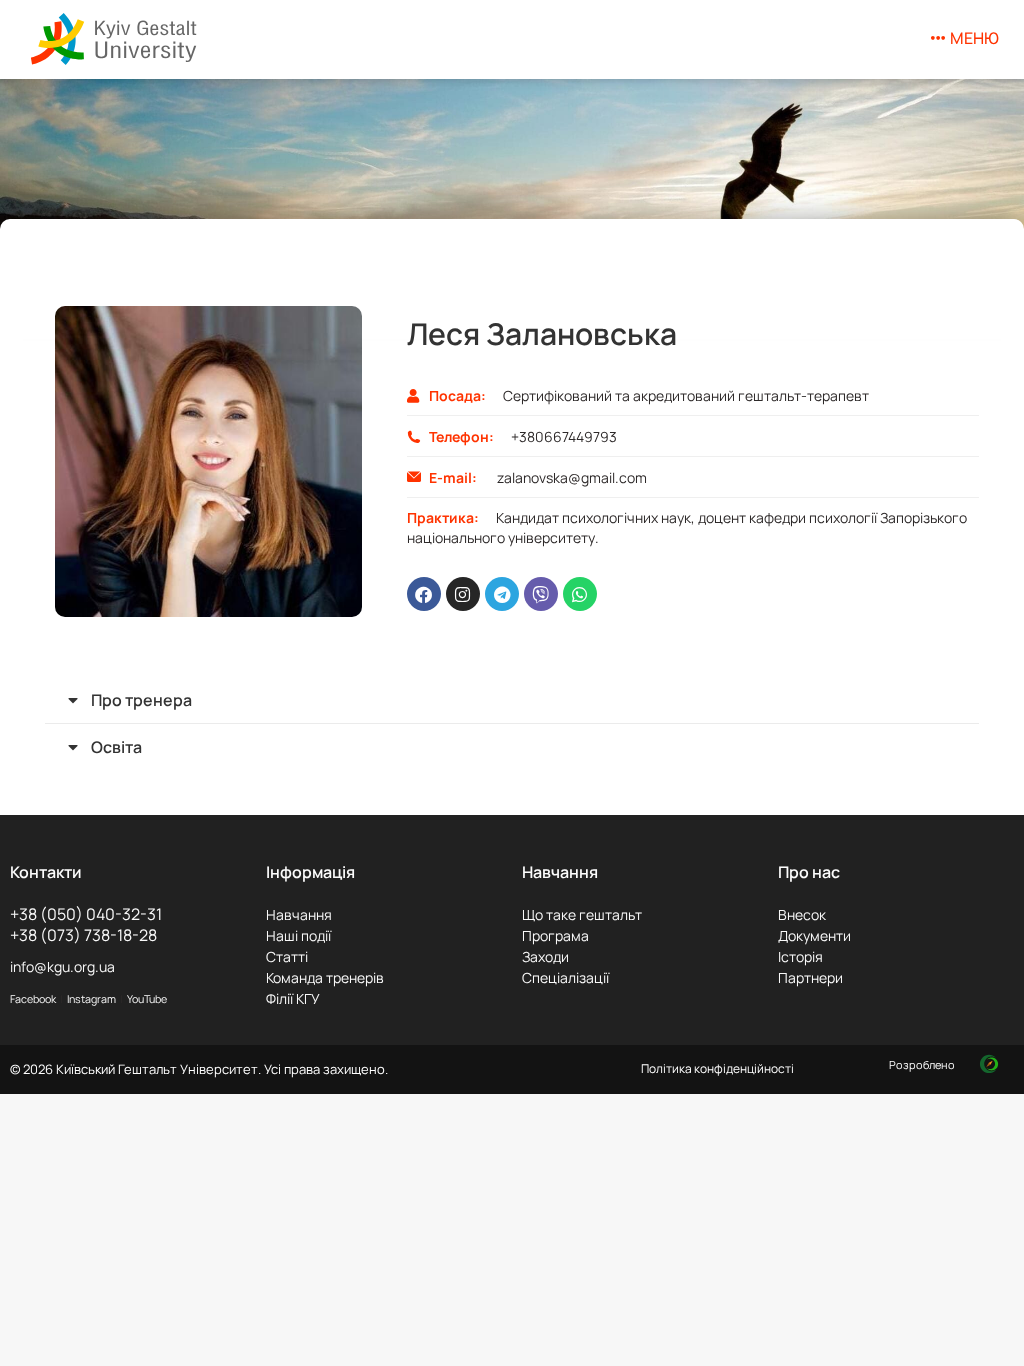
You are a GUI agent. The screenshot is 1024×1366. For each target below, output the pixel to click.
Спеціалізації (565, 977)
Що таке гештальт (582, 914)
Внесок (802, 914)
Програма (555, 935)
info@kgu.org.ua (62, 966)
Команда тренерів (325, 977)
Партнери (810, 977)
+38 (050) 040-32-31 (86, 914)
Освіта (116, 747)
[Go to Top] (994, 1336)
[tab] (512, 700)
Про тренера (141, 700)
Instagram (91, 999)
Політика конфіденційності (717, 1068)
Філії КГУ (293, 998)
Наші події (298, 935)
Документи (814, 935)
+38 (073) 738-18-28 (83, 935)
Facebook (33, 999)
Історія (800, 956)
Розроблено (924, 1064)
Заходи (545, 956)
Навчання (299, 914)
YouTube (147, 999)
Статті (287, 956)
